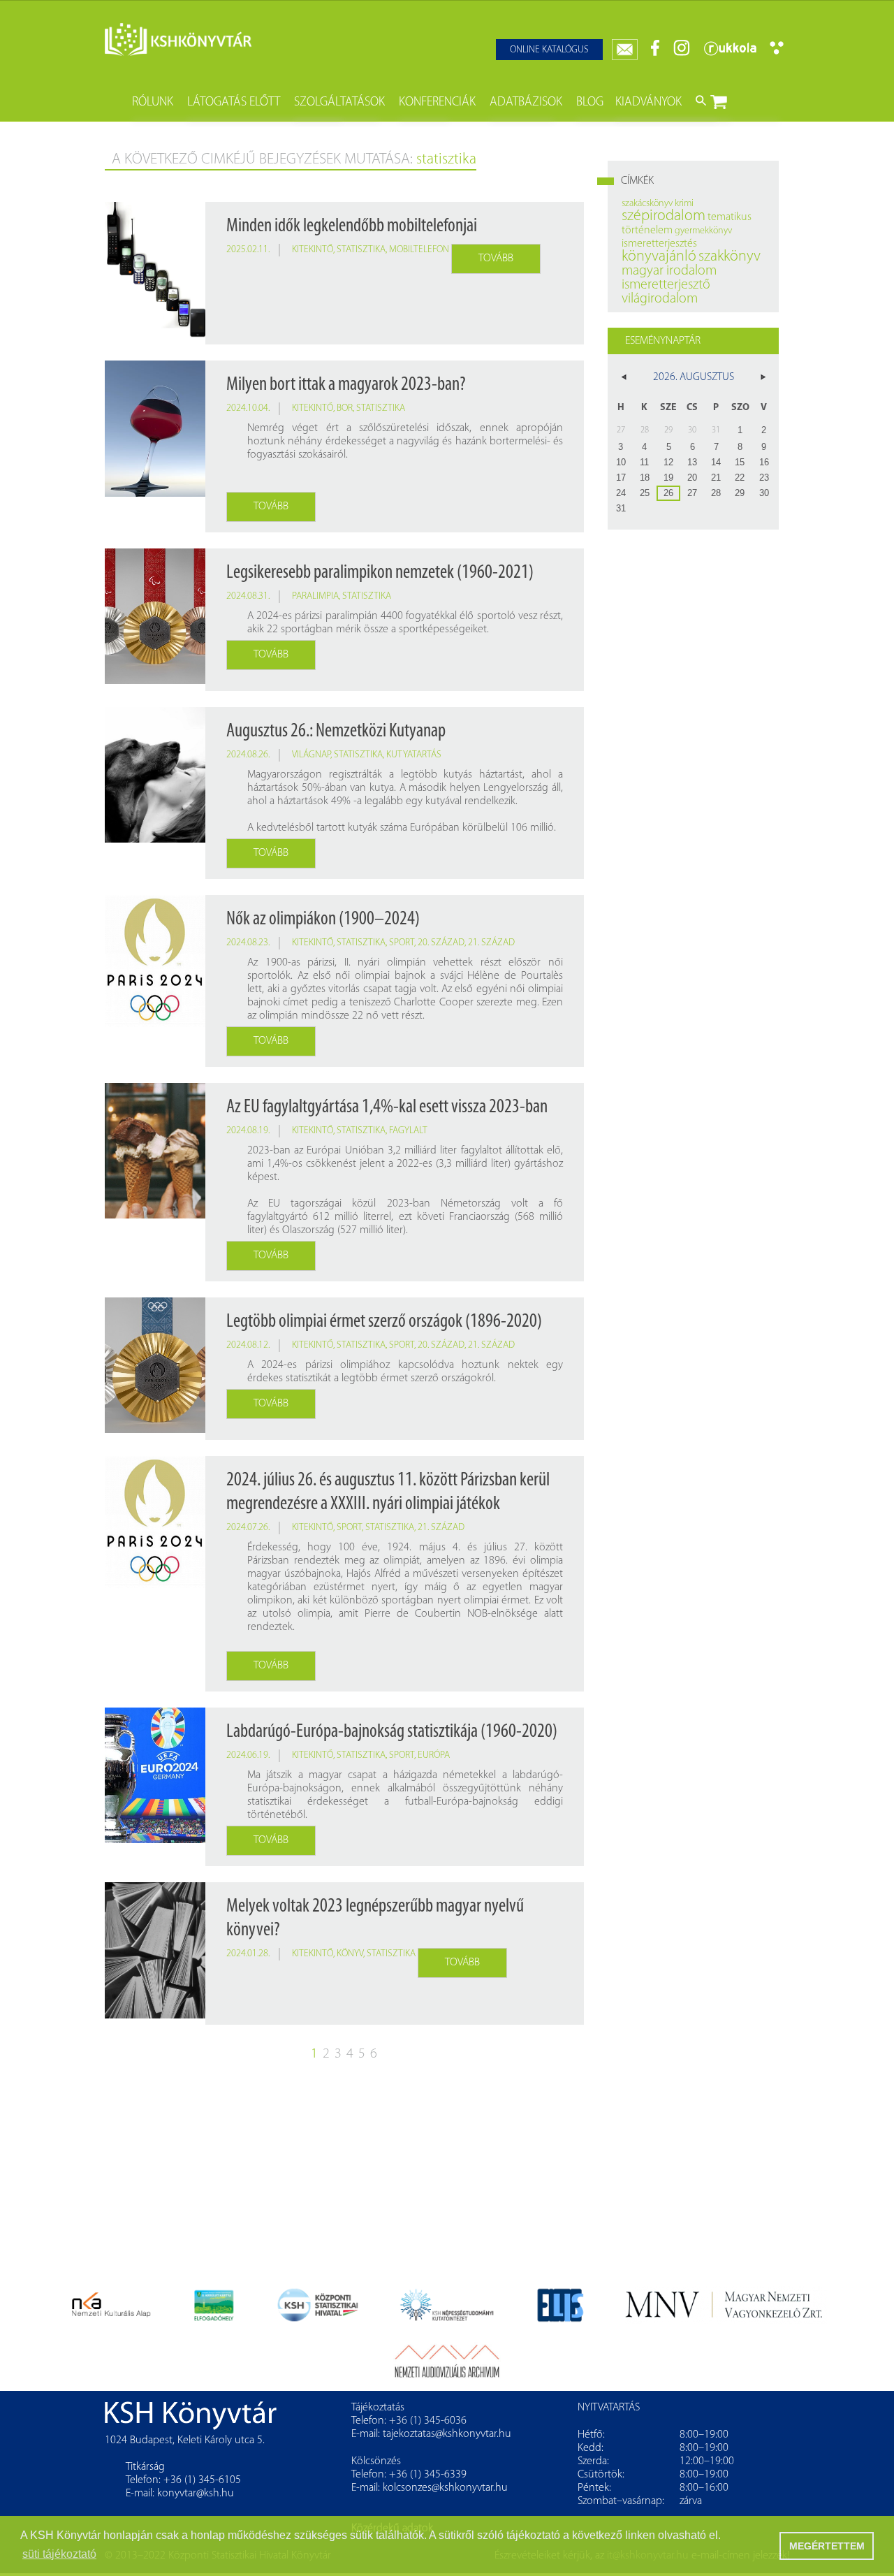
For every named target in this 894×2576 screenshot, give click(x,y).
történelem (647, 231)
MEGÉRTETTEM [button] (827, 2546)
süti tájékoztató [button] (59, 2554)
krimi (684, 204)
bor (345, 408)
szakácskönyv (647, 204)
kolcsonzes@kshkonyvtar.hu (445, 2488)
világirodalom (660, 299)
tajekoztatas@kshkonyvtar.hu (447, 2434)
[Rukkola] (730, 53)
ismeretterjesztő (666, 285)
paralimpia (315, 596)
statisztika (361, 250)
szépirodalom (664, 216)
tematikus (730, 217)
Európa (434, 1755)
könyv (350, 1954)
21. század (491, 943)
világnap (311, 755)
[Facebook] (655, 53)
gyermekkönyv (703, 231)
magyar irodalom (669, 271)
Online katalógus (549, 50)
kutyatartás (414, 755)
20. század (441, 943)
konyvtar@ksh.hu (196, 2494)
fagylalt (408, 1131)
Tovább (496, 259)
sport (402, 943)
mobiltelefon (419, 250)
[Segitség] (777, 52)
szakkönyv (730, 257)
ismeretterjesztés (659, 244)
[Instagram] (682, 53)
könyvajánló (659, 257)
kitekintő (313, 250)
